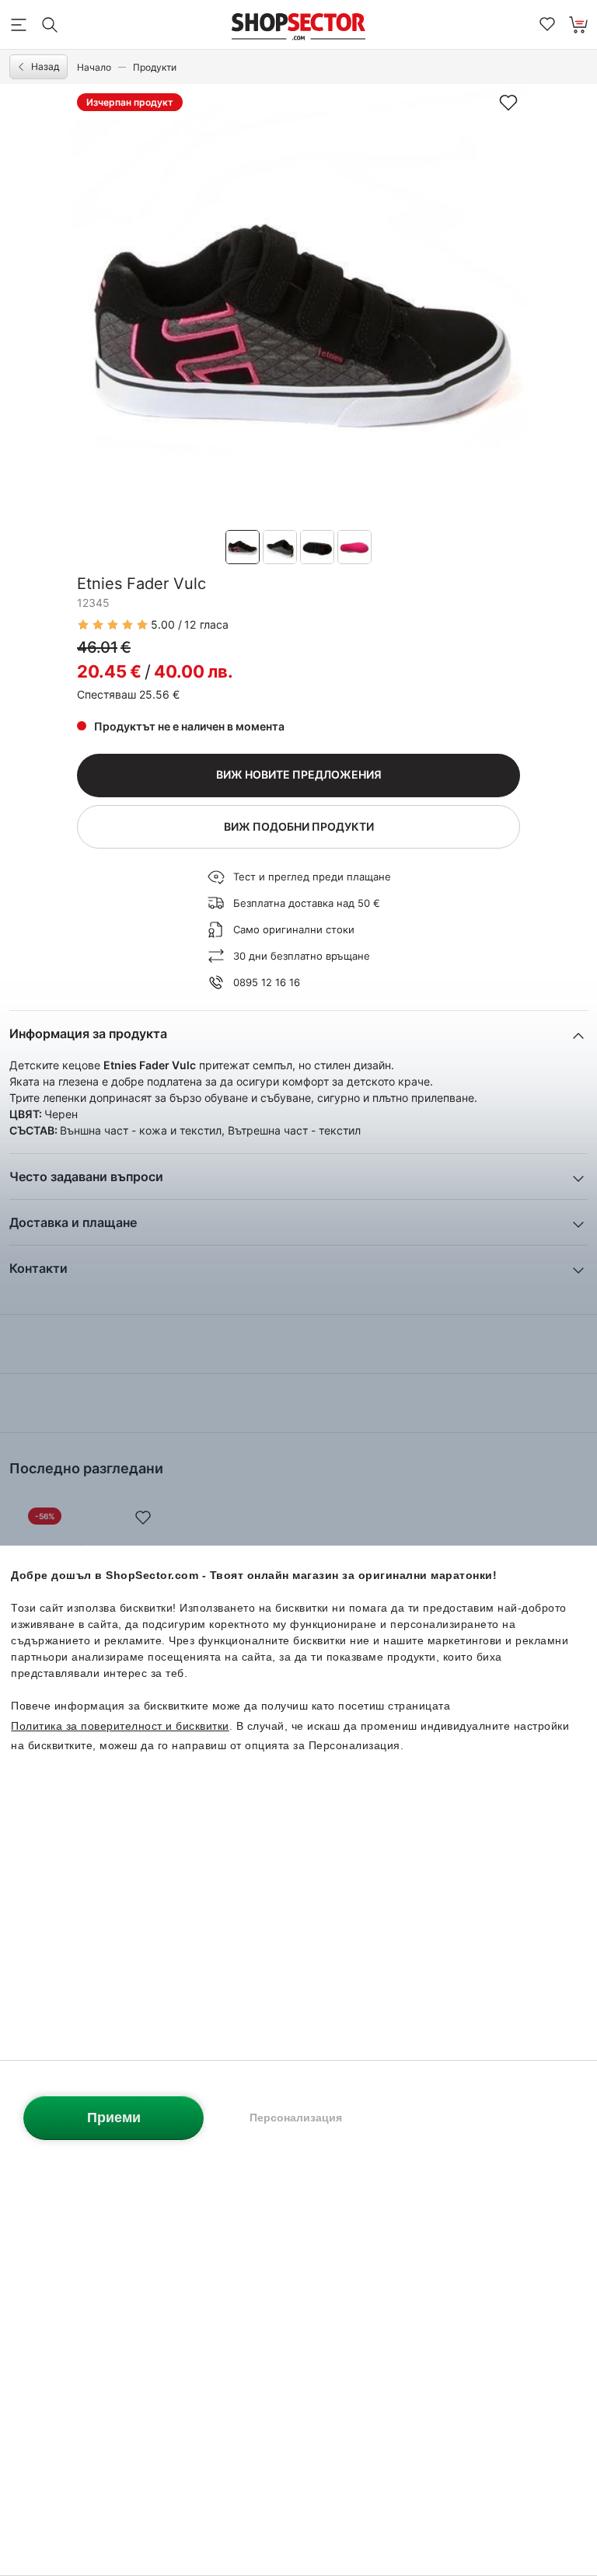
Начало (94, 67)
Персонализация (296, 2118)
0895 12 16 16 (267, 982)
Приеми (114, 2118)
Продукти (155, 67)
